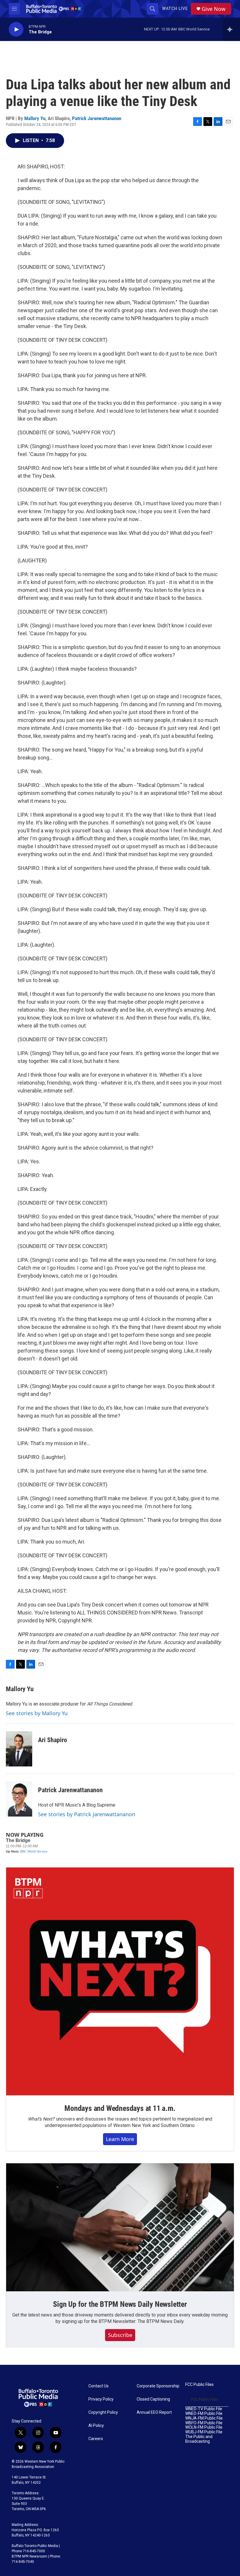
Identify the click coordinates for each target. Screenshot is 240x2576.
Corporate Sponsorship (158, 2386)
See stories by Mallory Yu (37, 1713)
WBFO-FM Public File (204, 2423)
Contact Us (98, 2386)
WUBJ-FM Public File (204, 2432)
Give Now (214, 9)
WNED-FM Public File (204, 2414)
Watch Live (175, 8)
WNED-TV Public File (204, 2409)
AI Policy (96, 2426)
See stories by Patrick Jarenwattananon (87, 1814)
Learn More (120, 2139)
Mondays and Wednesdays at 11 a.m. (120, 2108)
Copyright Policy (103, 2412)
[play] (16, 29)
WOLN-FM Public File (204, 2427)
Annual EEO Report (154, 2412)
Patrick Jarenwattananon (97, 118)
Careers (96, 2439)
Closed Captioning (153, 2399)
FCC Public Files (199, 2385)
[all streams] (231, 29)
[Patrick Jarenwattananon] (19, 1799)
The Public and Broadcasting (199, 2439)
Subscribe (120, 2335)
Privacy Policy (101, 2399)
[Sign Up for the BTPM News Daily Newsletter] (120, 2227)
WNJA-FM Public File (204, 2418)
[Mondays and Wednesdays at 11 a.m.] (120, 1981)
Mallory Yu (35, 118)
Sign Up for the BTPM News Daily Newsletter (120, 2304)
